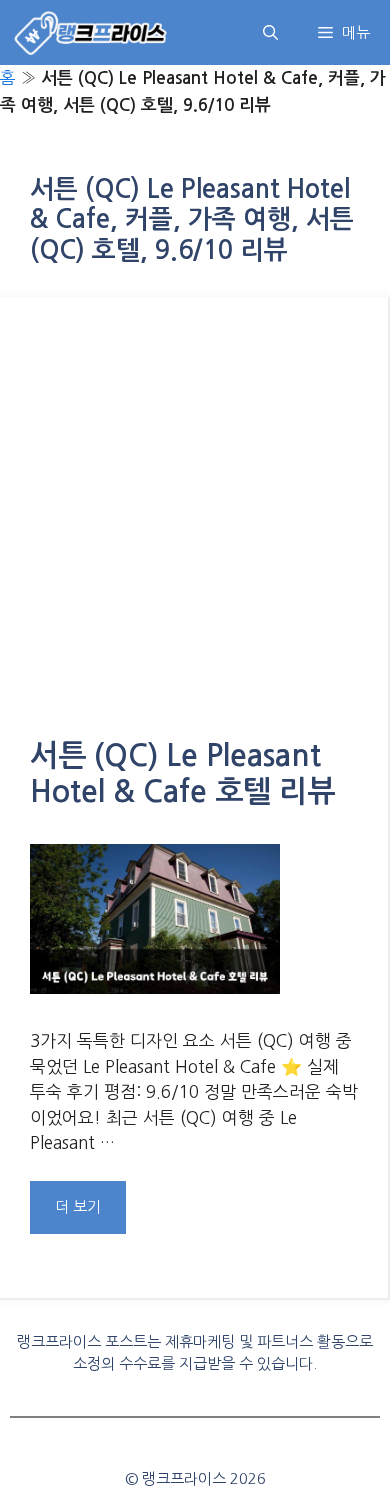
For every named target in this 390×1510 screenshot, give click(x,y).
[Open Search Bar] (270, 32)
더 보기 (78, 1206)
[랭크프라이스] (91, 32)
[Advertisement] (195, 532)
